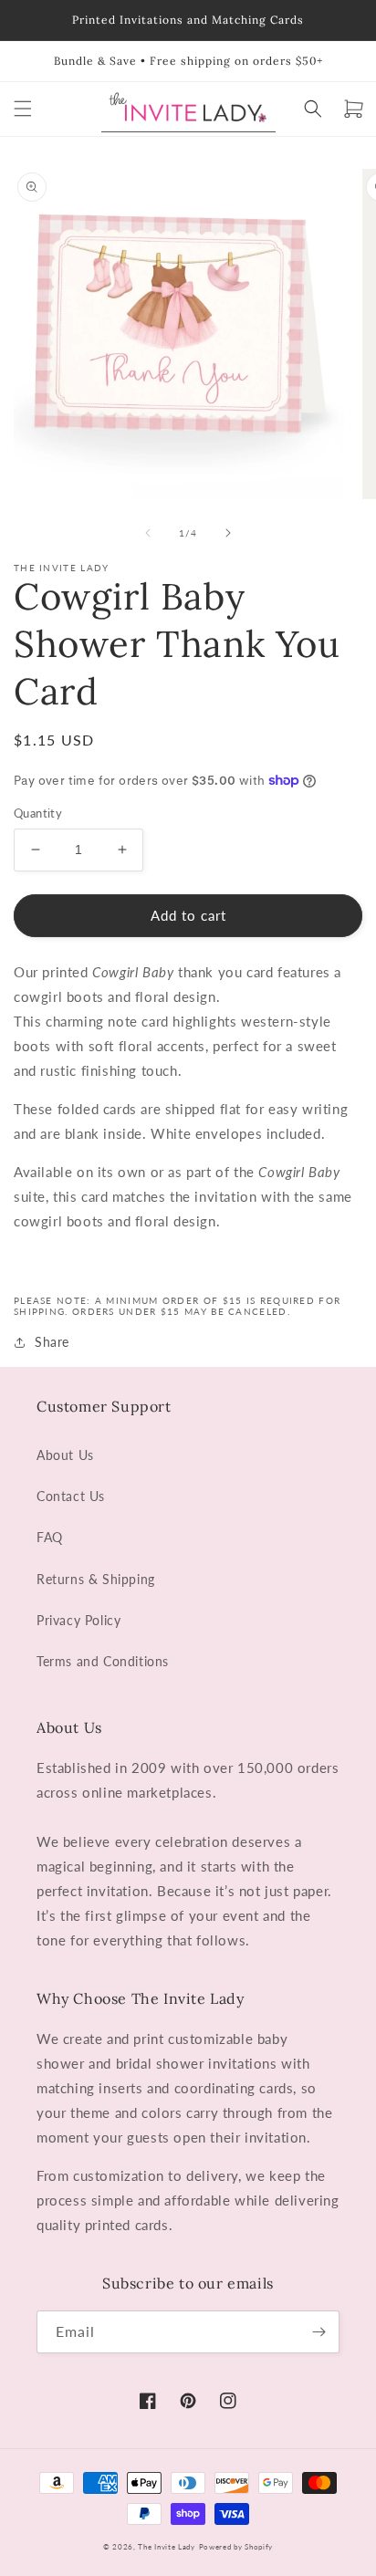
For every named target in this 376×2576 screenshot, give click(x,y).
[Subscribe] (319, 2332)
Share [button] (52, 1342)
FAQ (50, 1537)
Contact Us (71, 1496)
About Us (65, 1455)
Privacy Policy (78, 1620)
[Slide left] (148, 533)
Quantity (38, 813)
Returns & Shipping (96, 1579)
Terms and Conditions (103, 1661)
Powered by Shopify (236, 2547)
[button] (23, 109)
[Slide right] (228, 533)
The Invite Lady (167, 2547)
